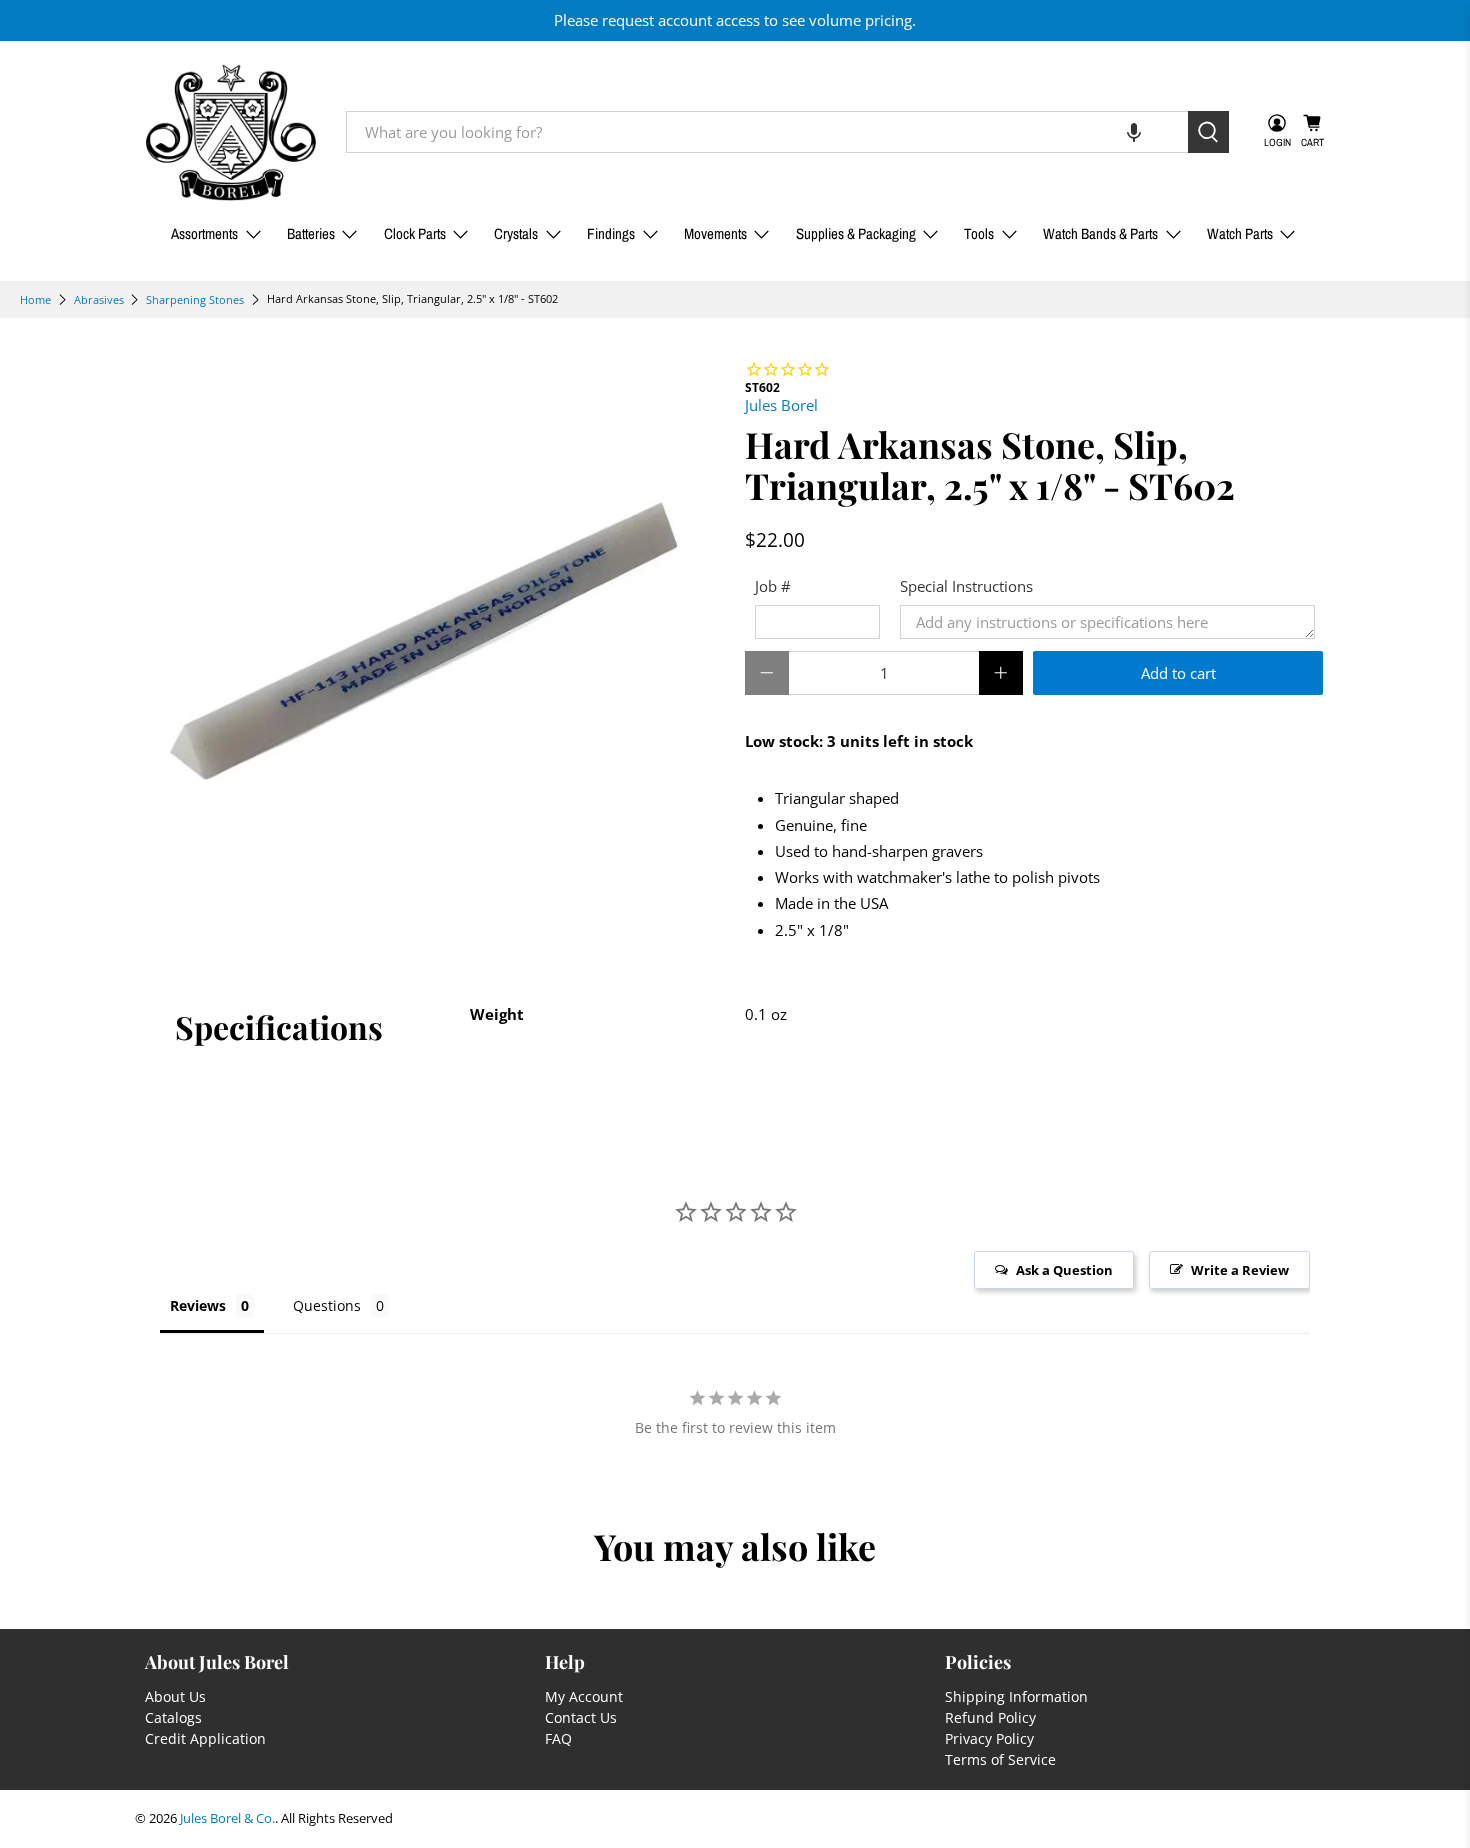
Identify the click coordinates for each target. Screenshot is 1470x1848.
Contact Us (581, 1717)
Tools (979, 233)
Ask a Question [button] (1064, 1270)
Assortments (204, 233)
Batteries (311, 233)
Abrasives (99, 299)
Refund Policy (990, 1717)
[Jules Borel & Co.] (231, 132)
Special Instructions (966, 586)
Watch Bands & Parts (1100, 233)
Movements (715, 233)
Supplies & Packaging (856, 233)
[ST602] (435, 648)
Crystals (516, 233)
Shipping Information (1016, 1696)
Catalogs (173, 1717)
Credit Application (205, 1738)
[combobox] (767, 132)
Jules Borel (781, 405)
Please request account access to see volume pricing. (735, 20)
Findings (611, 233)
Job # (773, 586)
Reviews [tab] (198, 1305)
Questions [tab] (327, 1305)
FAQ (558, 1738)
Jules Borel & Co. (227, 1818)
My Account (584, 1696)
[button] (1134, 132)
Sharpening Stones (195, 299)
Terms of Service (1000, 1759)
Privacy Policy (989, 1738)
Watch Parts (1240, 233)
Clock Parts (415, 233)
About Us (175, 1696)
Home (35, 299)
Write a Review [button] (1240, 1270)
